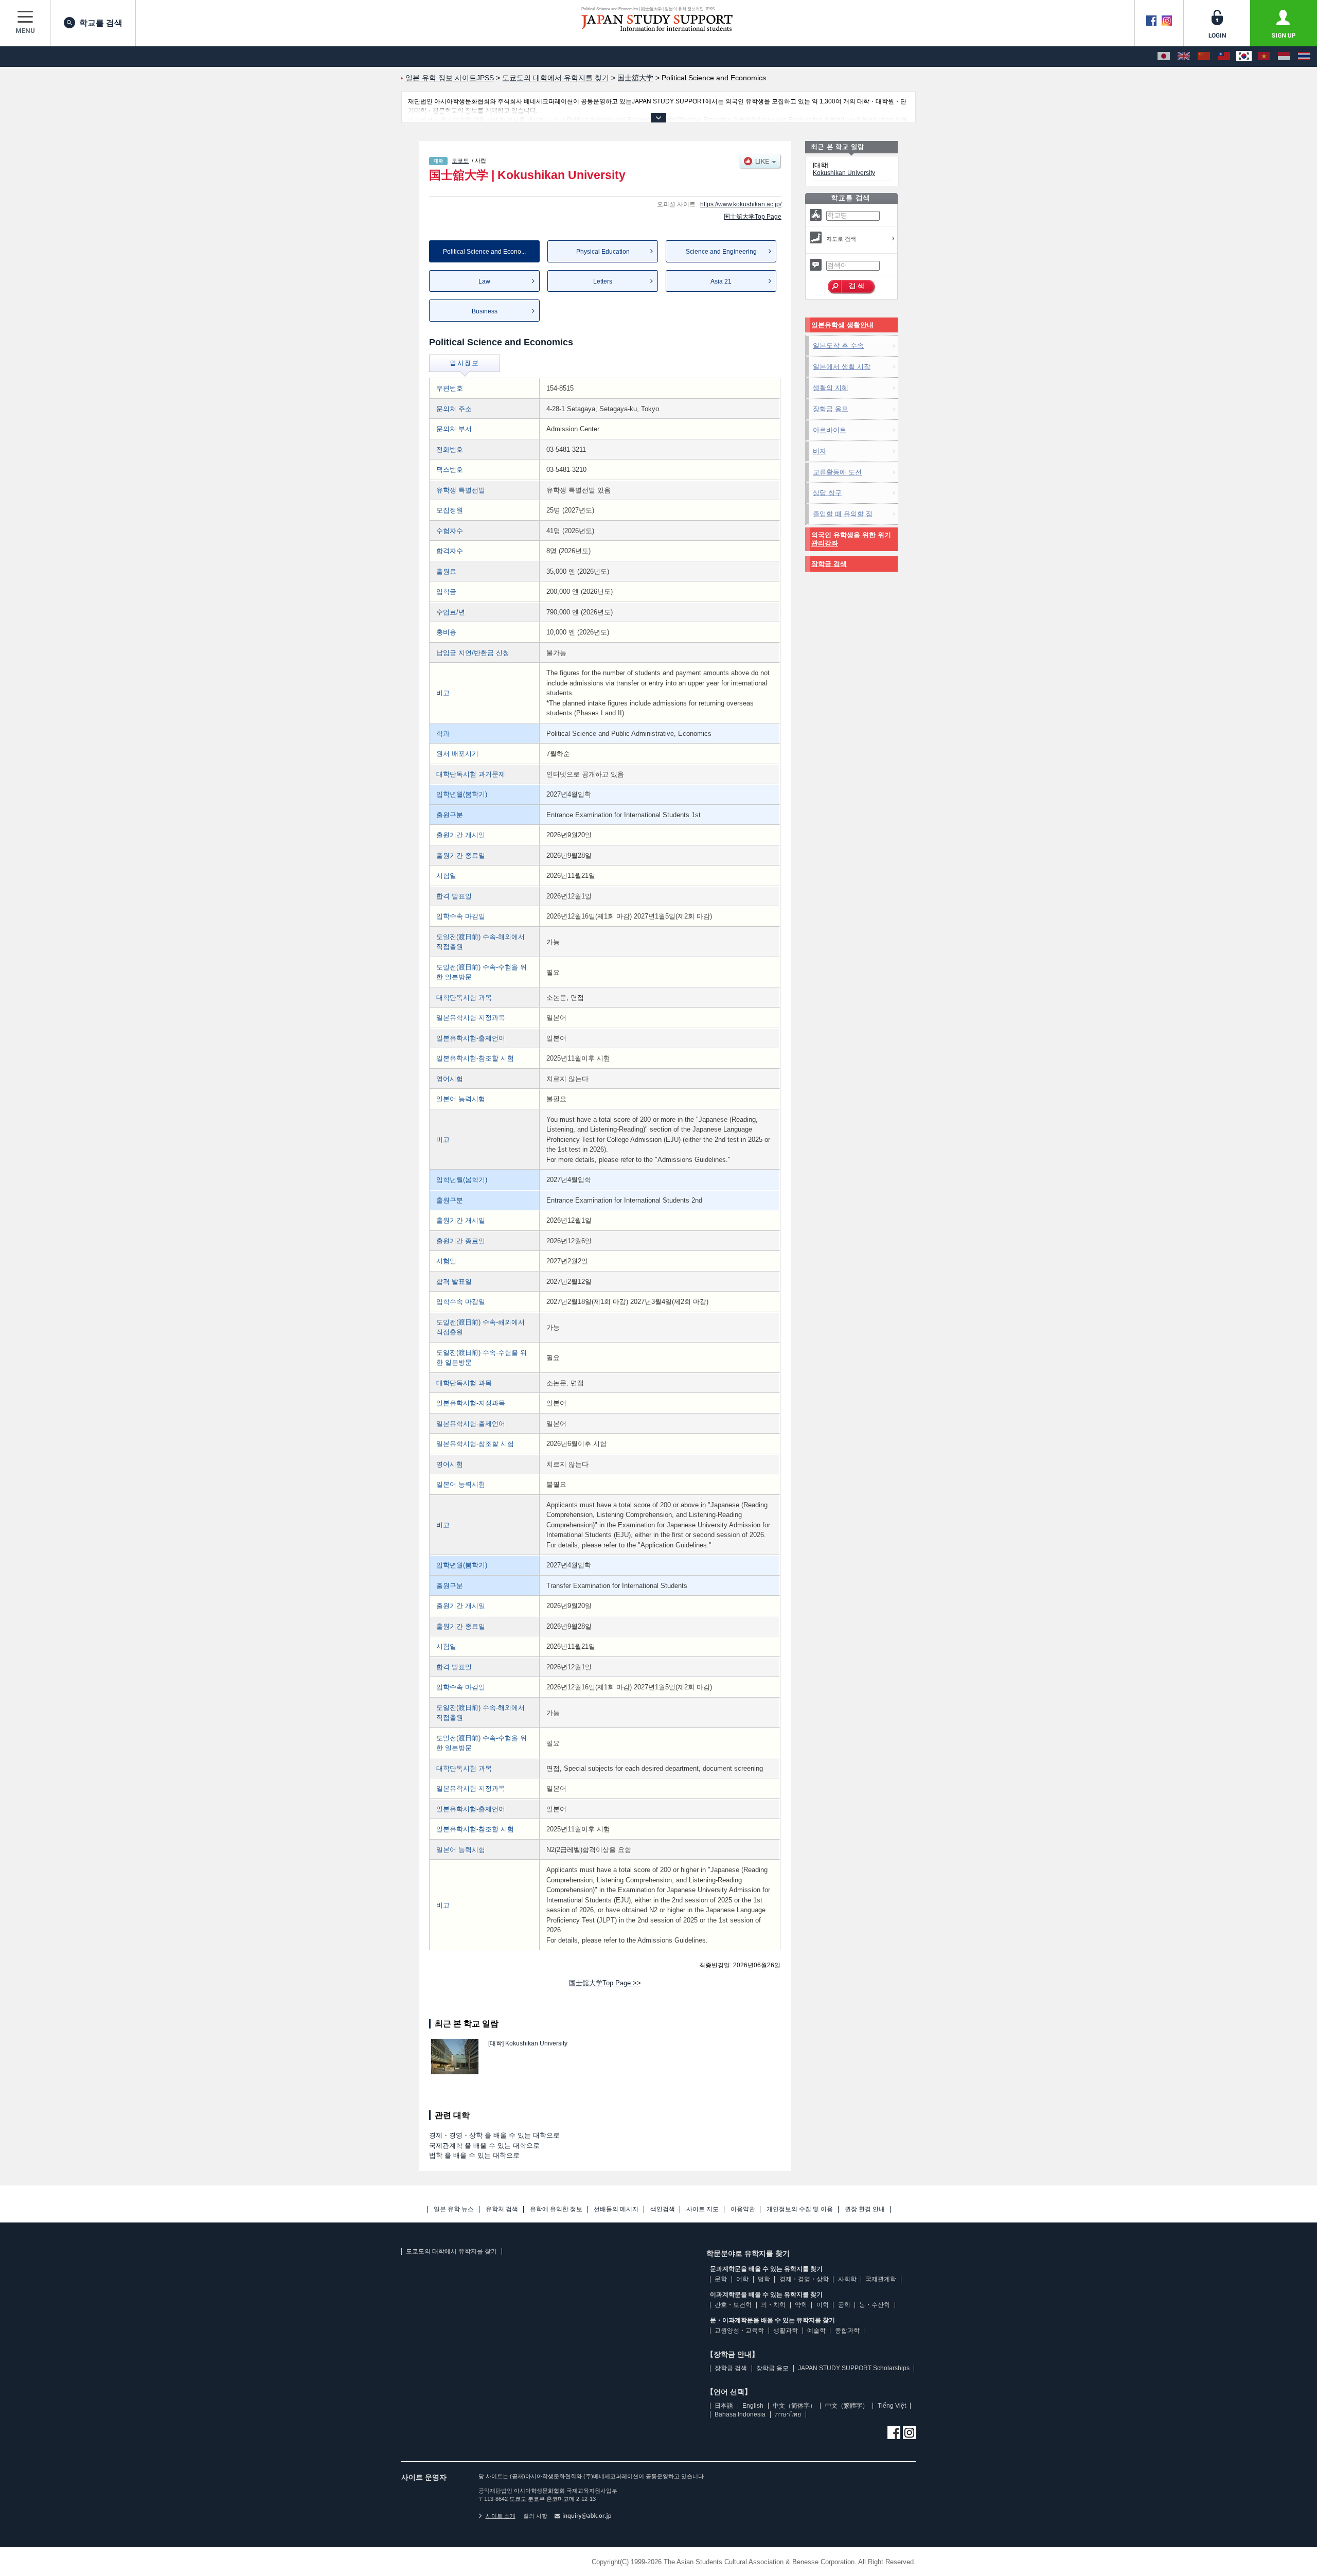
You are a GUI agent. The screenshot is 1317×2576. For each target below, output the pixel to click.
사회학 (847, 2279)
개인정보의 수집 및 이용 (800, 2209)
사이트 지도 (702, 2209)
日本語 (724, 2406)
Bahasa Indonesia (740, 2414)
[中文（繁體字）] (1224, 57)
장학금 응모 (831, 409)
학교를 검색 (101, 23)
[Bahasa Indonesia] (1284, 57)
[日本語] (1164, 57)
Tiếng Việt (892, 2406)
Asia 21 (721, 281)
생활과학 (786, 2331)
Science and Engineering (721, 252)
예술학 (816, 2331)
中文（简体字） (794, 2406)
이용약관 (743, 2209)
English (753, 2406)
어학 (742, 2279)
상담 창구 (827, 493)
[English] (1184, 57)
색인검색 (663, 2209)
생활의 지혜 (831, 388)
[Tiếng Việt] (1264, 57)
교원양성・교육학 (739, 2331)
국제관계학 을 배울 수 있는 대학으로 (484, 2146)
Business (485, 311)
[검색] (852, 287)
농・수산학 (875, 2305)
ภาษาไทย (788, 2414)
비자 (820, 451)
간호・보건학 (733, 2305)
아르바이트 (830, 430)
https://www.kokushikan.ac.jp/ (741, 204)
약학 (801, 2305)
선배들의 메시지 (616, 2209)
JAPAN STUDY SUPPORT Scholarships (854, 2368)
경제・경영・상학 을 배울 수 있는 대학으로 (494, 2135)
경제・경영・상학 (804, 2279)
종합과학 (847, 2331)
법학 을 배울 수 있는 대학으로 (474, 2155)
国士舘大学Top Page (753, 217)
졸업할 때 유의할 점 (843, 514)
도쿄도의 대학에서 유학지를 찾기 (451, 2251)
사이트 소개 (501, 2516)
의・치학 (773, 2305)
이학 (823, 2305)
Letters (603, 281)
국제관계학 (881, 2279)
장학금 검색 (829, 564)
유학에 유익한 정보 (556, 2209)
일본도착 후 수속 (838, 346)
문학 (721, 2279)
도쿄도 (460, 161)
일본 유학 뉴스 (454, 2209)
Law (484, 281)
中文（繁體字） (847, 2406)
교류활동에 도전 (837, 472)
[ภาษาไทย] (1304, 57)
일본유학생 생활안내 (842, 325)
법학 (764, 2279)
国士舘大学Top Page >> (605, 1983)
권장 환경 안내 (865, 2209)
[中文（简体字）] (1204, 57)
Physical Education (603, 252)
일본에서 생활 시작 (842, 367)
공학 (844, 2305)
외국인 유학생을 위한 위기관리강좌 (851, 539)
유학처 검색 (502, 2209)
